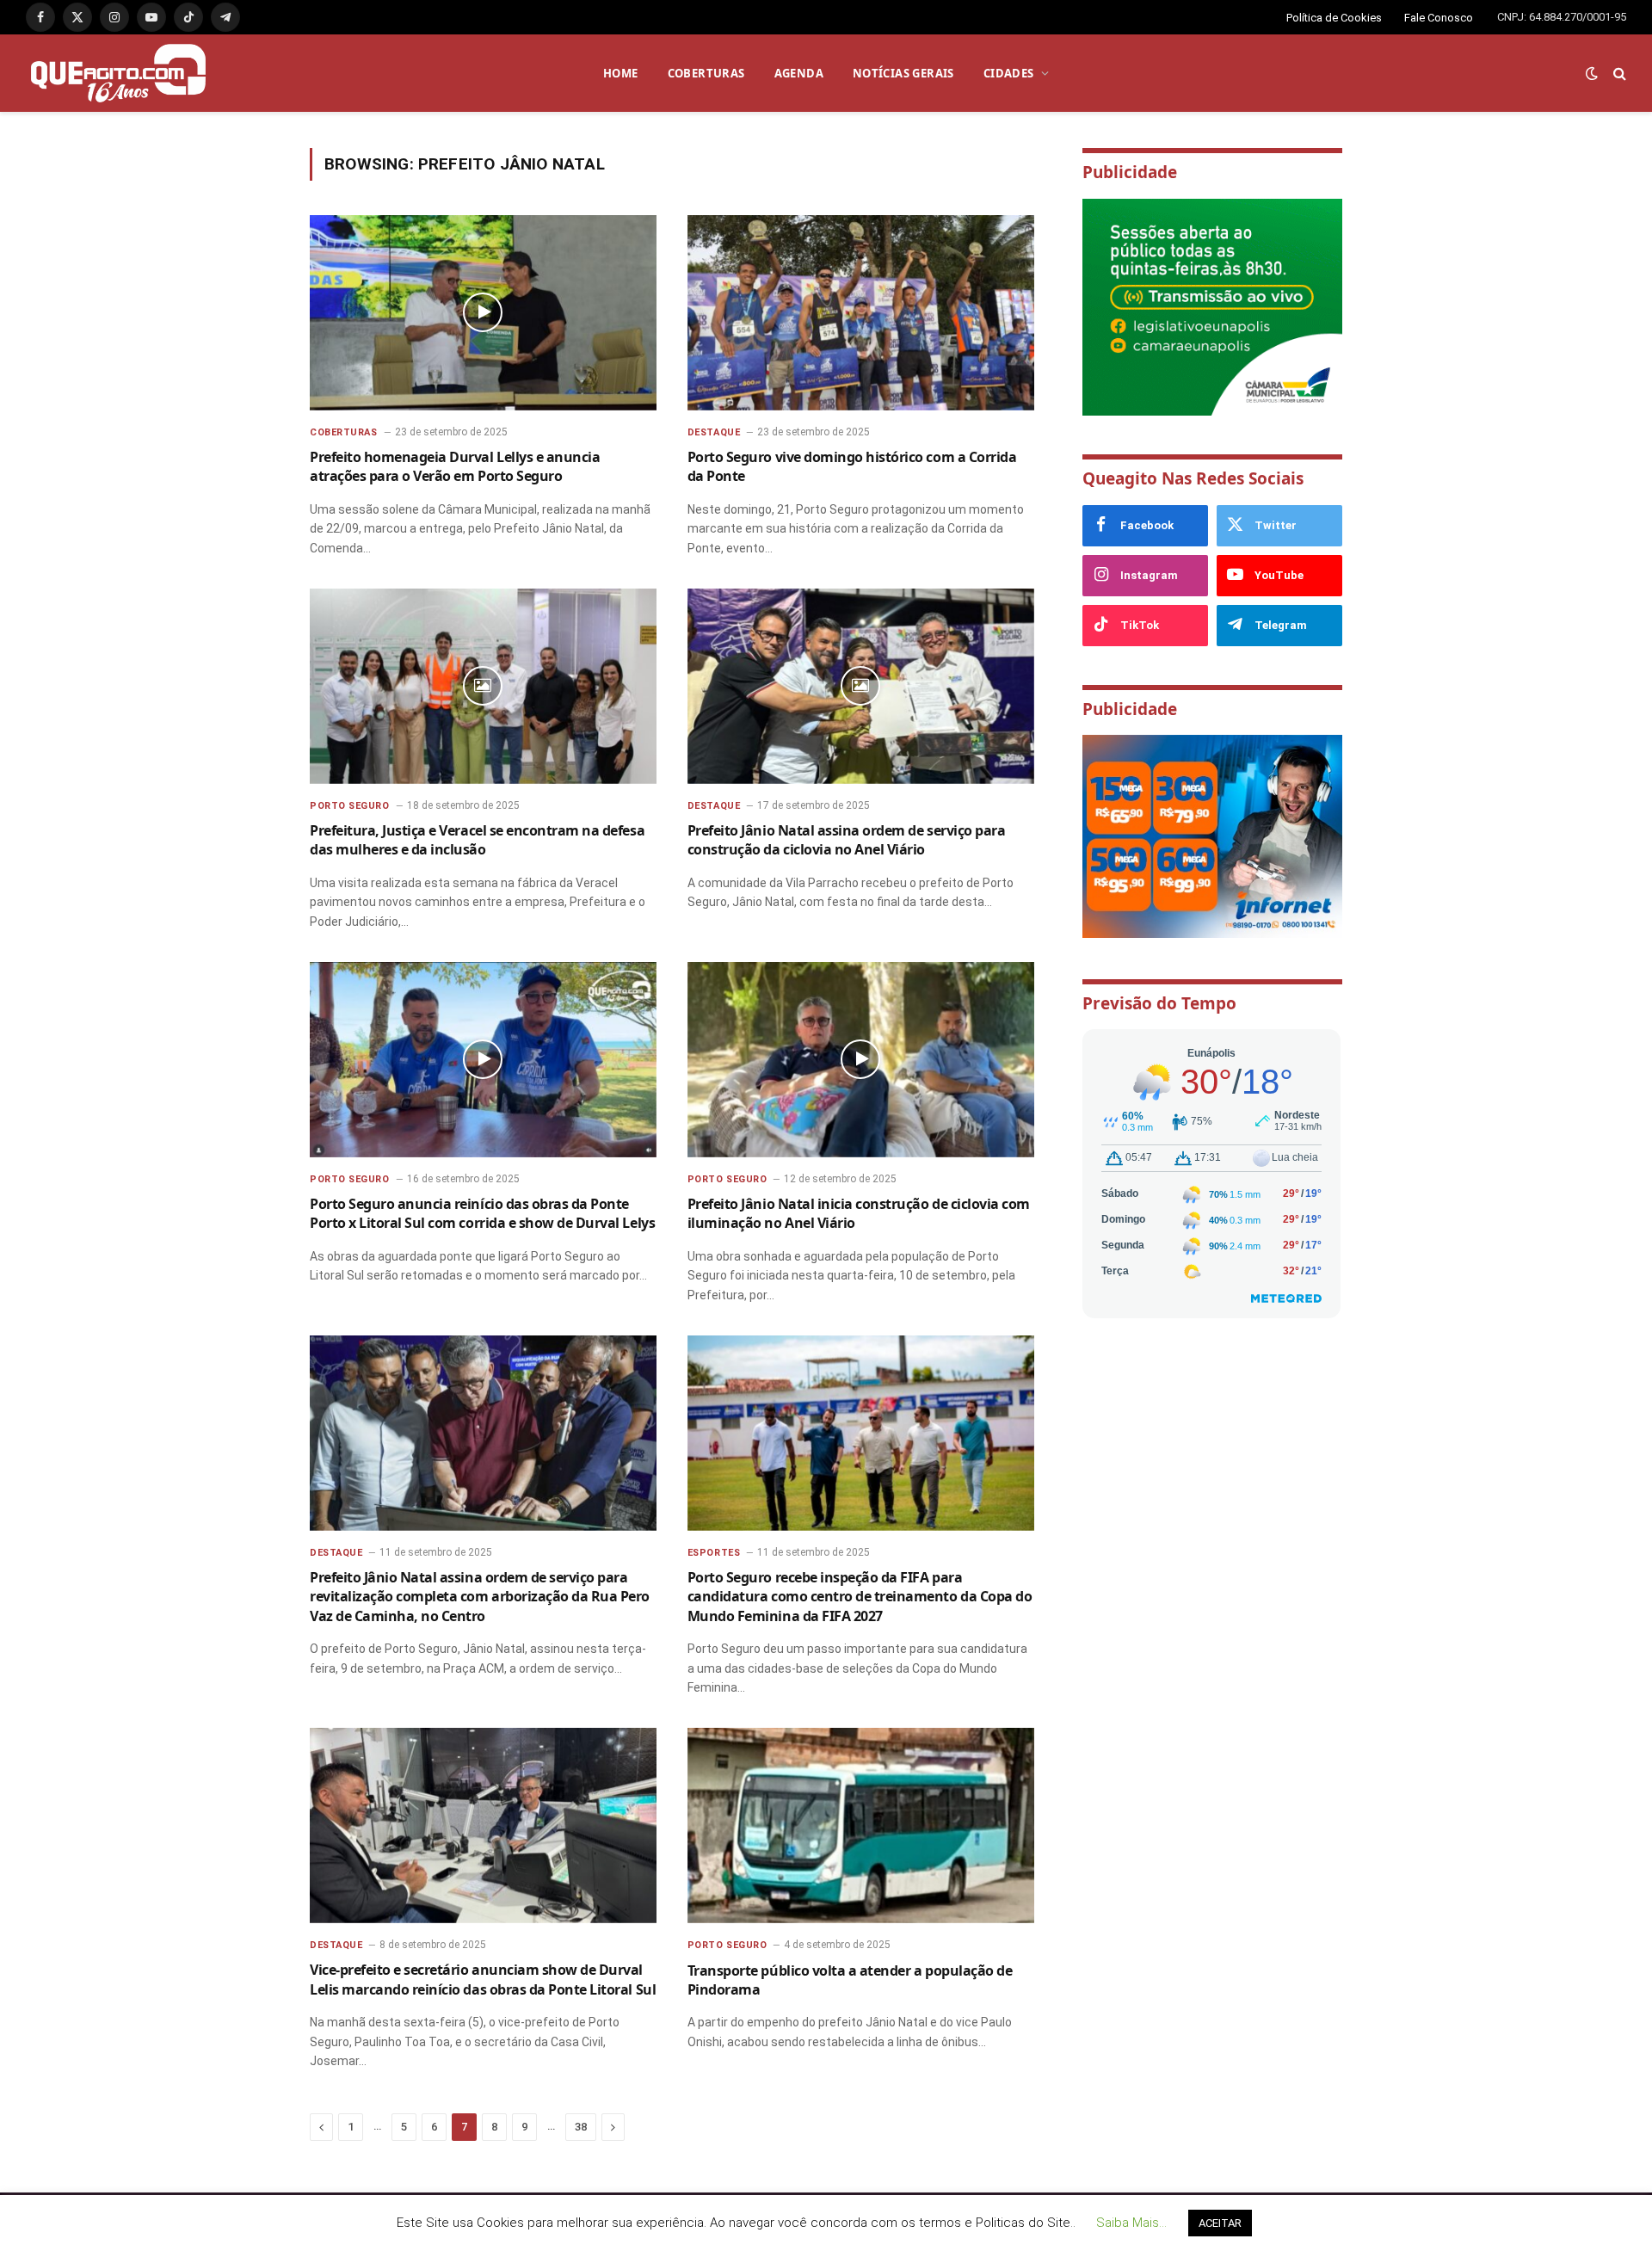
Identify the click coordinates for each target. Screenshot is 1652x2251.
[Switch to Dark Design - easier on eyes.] (1592, 73)
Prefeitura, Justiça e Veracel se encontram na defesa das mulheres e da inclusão (477, 840)
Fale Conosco (1439, 18)
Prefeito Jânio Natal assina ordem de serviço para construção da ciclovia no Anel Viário (846, 840)
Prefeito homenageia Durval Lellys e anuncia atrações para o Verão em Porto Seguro (455, 466)
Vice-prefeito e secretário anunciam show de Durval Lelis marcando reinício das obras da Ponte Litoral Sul (483, 1979)
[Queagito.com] (118, 73)
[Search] (1618, 74)
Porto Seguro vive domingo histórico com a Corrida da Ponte (852, 466)
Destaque (714, 432)
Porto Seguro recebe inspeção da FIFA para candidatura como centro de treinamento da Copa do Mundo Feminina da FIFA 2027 (860, 1597)
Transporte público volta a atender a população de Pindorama (850, 1980)
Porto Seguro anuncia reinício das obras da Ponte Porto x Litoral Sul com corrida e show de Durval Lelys (482, 1213)
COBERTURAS (706, 73)
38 (581, 2127)
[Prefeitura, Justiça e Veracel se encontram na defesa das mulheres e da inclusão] (483, 686)
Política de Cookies (1334, 18)
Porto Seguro (350, 806)
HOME (621, 73)
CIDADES (1009, 73)
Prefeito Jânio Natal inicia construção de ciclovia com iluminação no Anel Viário (859, 1213)
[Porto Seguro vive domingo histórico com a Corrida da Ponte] (861, 313)
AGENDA (799, 73)
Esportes (714, 1553)
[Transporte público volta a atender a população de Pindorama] (861, 1825)
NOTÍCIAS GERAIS (903, 73)
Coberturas (344, 432)
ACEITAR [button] (1220, 2223)
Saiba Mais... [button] (1131, 2223)
